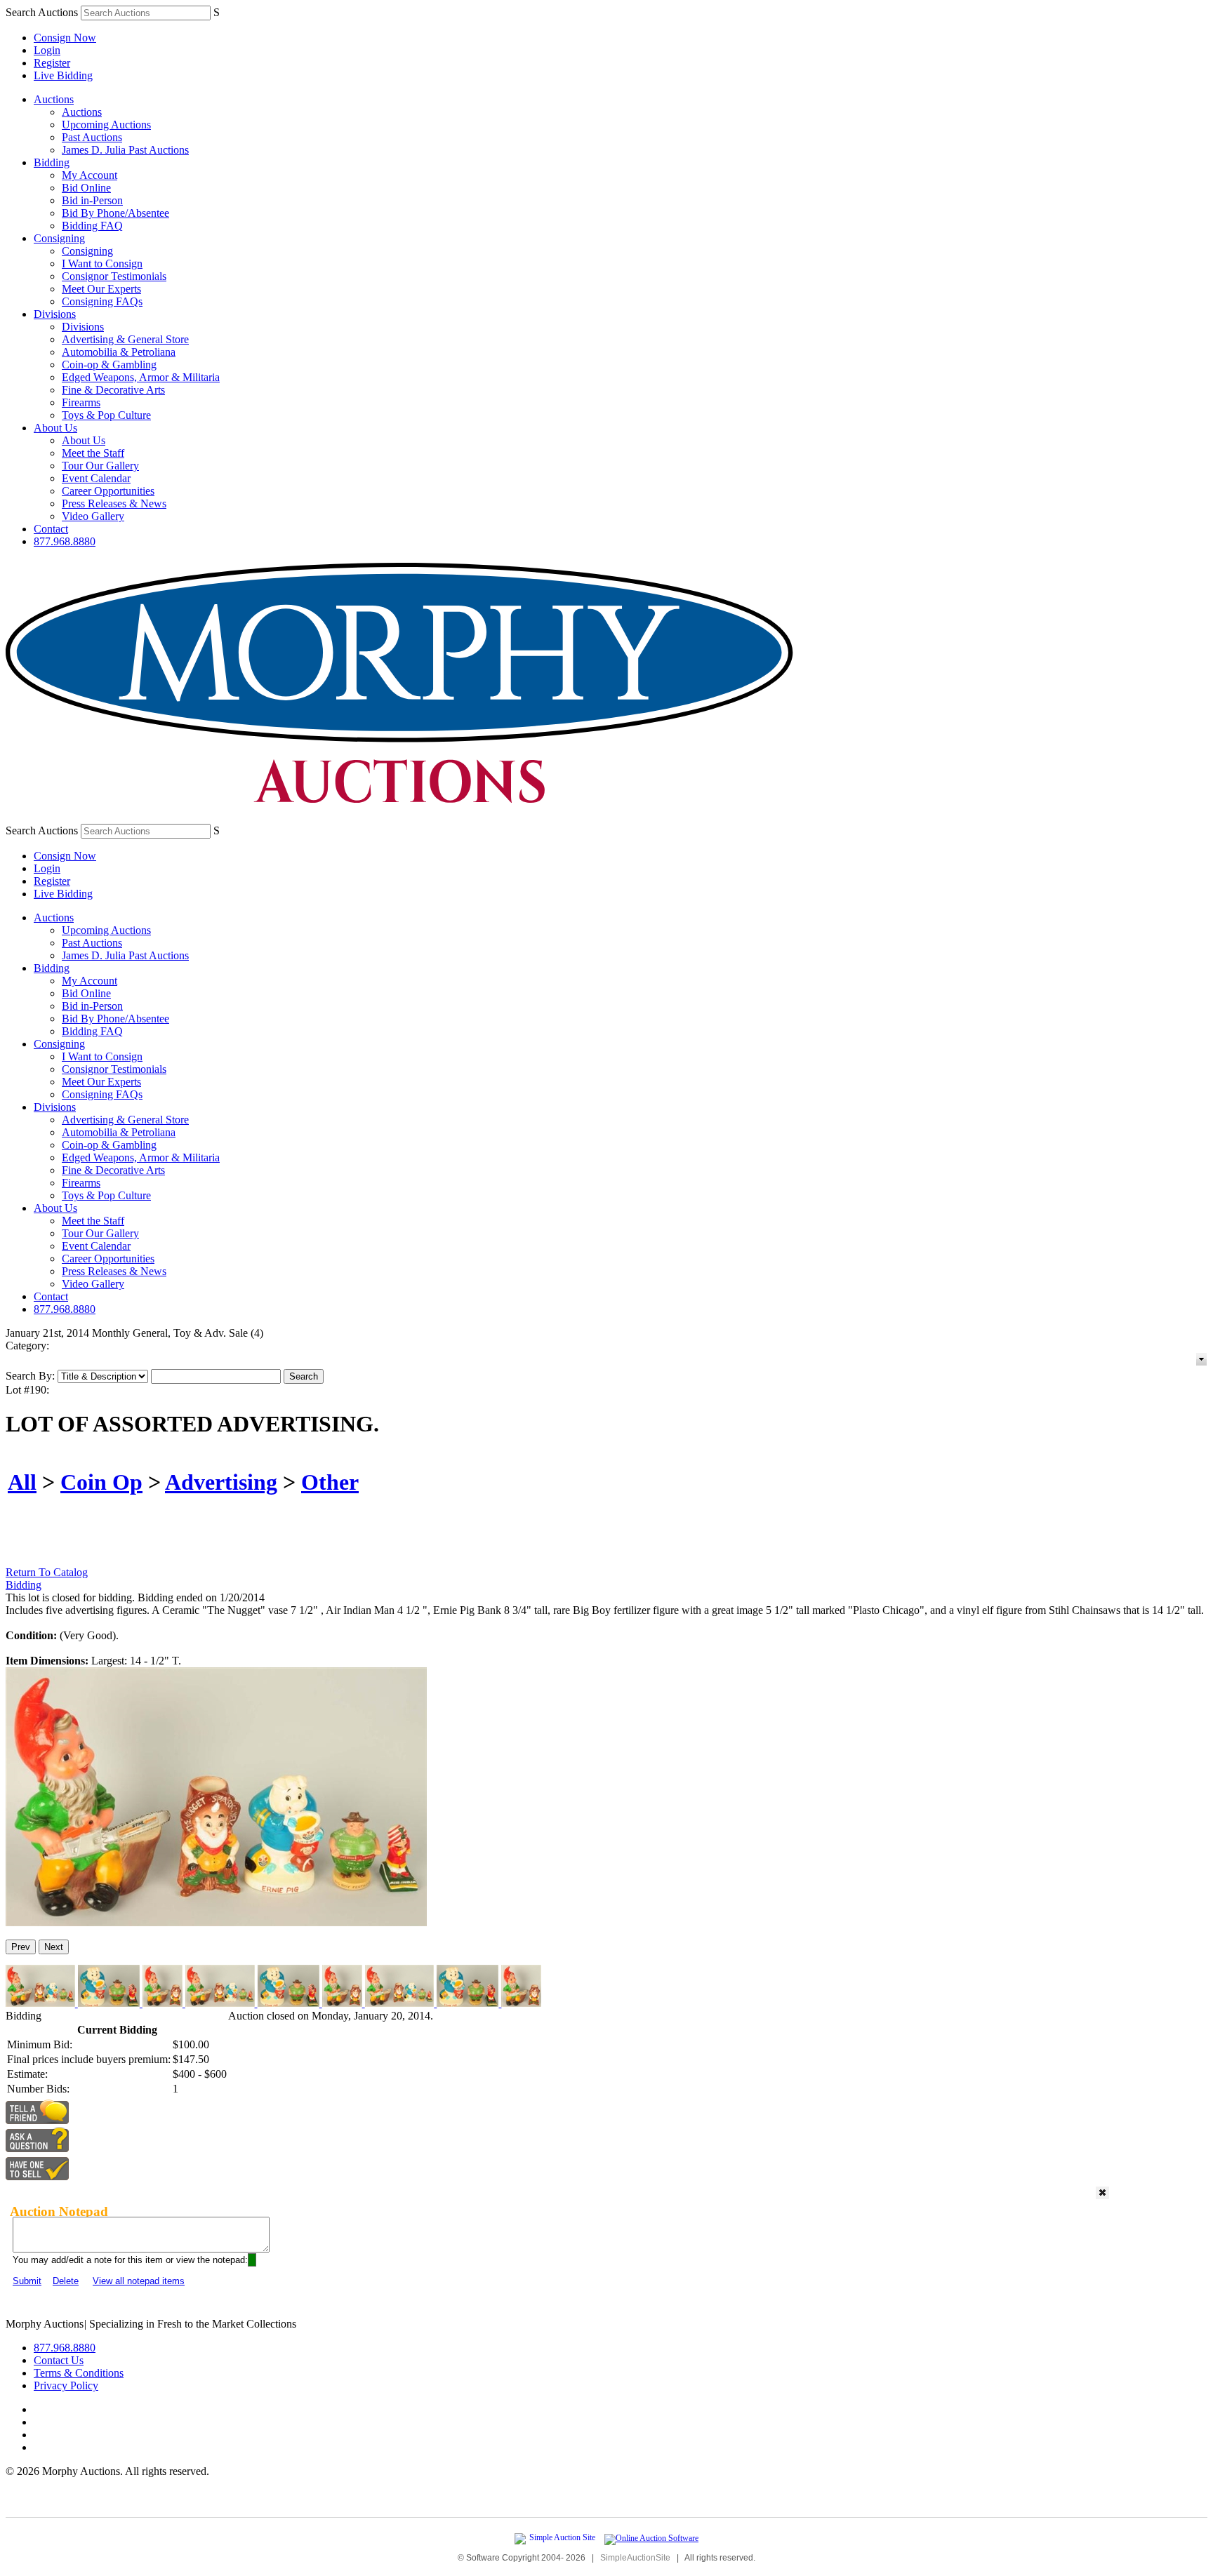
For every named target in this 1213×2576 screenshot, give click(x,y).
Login (47, 50)
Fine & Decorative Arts (113, 390)
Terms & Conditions (79, 2373)
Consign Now (65, 38)
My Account (90, 175)
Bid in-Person (92, 200)
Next (54, 1947)
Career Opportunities (108, 491)
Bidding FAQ (92, 226)
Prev (21, 1947)
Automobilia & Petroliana (119, 352)
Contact (51, 529)
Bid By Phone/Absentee (115, 213)
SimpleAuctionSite (635, 2558)
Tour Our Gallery (100, 466)
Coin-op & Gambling (109, 365)
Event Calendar (96, 478)
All (22, 1482)
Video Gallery (93, 516)
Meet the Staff (93, 453)
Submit (27, 2281)
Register (52, 63)
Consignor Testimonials (114, 276)
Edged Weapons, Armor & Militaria (141, 377)
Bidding (52, 162)
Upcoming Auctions (106, 125)
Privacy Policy (66, 2385)
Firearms (81, 402)
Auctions (54, 99)
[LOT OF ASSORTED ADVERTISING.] (216, 1922)
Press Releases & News (114, 503)
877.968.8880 (65, 541)
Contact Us (59, 2360)
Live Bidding (63, 75)
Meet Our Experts (101, 289)
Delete (66, 2281)
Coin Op (101, 1482)
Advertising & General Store (125, 339)
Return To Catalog (47, 1572)
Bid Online (86, 188)
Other (330, 1482)
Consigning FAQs (102, 301)
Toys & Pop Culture (106, 415)
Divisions (55, 314)
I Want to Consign (102, 263)
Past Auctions (92, 137)
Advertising (221, 1482)
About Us (55, 428)
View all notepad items (139, 2281)
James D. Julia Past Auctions (125, 150)
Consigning (59, 238)
